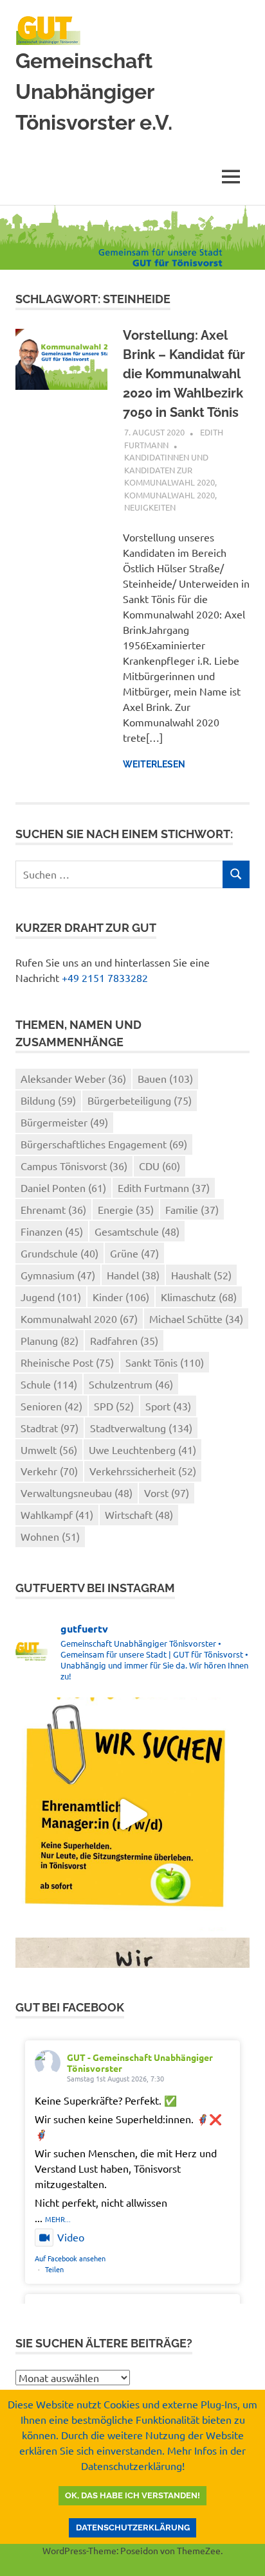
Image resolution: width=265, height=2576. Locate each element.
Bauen (165, 1078)
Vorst (167, 1493)
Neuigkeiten (150, 507)
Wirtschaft (139, 1514)
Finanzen (52, 1231)
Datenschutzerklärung (133, 2528)
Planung (50, 1340)
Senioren (51, 1406)
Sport (168, 1406)
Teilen (54, 2269)
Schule (49, 1384)
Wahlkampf (57, 1514)
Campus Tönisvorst (74, 1166)
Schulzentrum (131, 1384)
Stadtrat (50, 1428)
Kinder (121, 1297)
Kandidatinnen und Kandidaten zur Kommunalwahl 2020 (169, 469)
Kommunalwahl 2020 (169, 495)
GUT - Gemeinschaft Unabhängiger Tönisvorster (140, 2063)
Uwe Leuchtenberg (142, 1450)
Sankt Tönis (165, 1362)
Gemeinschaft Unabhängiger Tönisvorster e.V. (94, 92)
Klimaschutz (199, 1297)
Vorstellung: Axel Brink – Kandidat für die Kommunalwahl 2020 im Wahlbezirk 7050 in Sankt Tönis (184, 374)
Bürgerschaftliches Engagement (104, 1144)
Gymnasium (58, 1275)
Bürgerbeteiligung (140, 1100)
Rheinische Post (67, 1362)
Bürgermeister (64, 1122)
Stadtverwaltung (141, 1428)
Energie (126, 1209)
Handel (133, 1275)
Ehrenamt (53, 1209)
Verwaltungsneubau (77, 1493)
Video (71, 2237)
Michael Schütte (196, 1319)
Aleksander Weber (73, 1078)
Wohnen (50, 1536)
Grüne (134, 1253)
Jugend (51, 1297)
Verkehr (49, 1471)
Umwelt (49, 1450)
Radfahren (124, 1340)
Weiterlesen (154, 764)
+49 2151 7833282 (105, 977)
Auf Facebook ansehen (70, 2258)
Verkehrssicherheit (143, 1471)
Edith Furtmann (164, 1187)
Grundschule (59, 1253)
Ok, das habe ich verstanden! (132, 2495)
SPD (114, 1406)
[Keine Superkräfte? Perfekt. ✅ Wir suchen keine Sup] (132, 1814)
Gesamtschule (137, 1231)
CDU (160, 1166)
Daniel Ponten (63, 1187)
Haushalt (201, 1275)
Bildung (48, 1100)
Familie (192, 1209)
